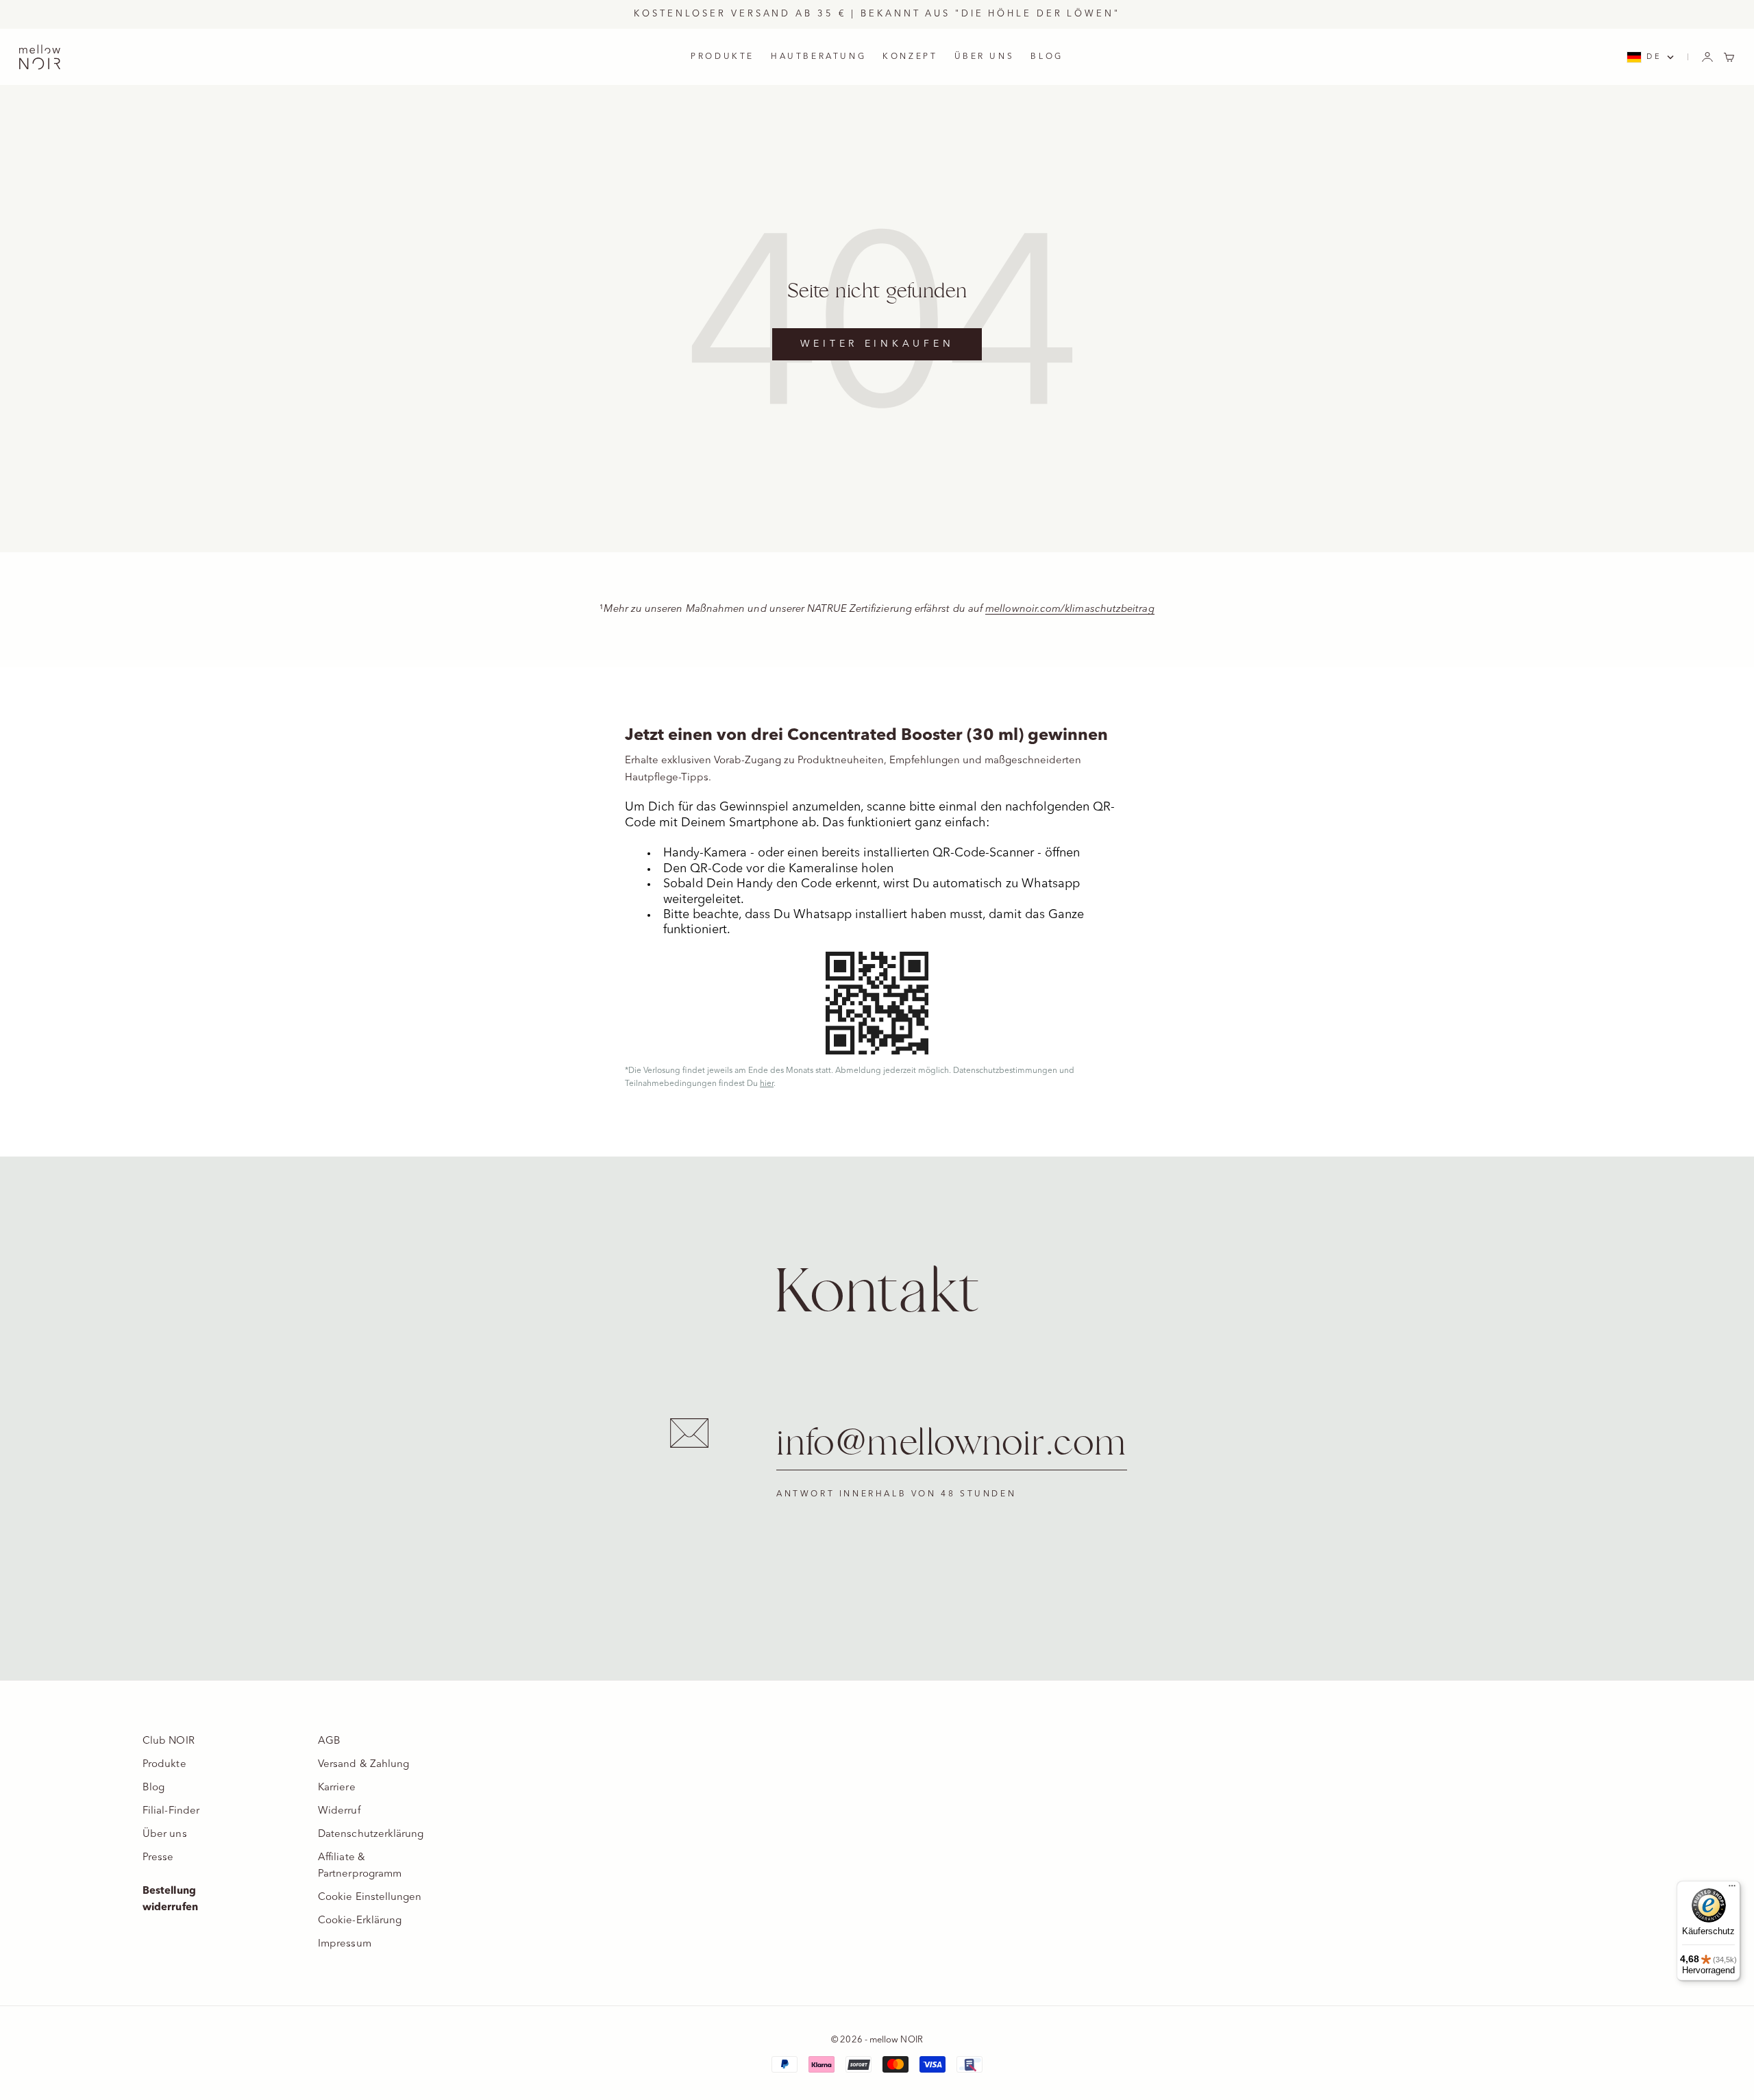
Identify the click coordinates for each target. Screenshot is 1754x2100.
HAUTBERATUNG (818, 57)
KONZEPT (910, 57)
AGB (329, 1741)
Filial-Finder (171, 1811)
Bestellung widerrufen (170, 1900)
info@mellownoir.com (952, 1444)
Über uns (165, 1835)
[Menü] (1732, 1889)
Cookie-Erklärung (360, 1921)
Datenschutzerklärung (371, 1835)
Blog (153, 1788)
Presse (158, 1858)
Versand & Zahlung (363, 1765)
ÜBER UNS (985, 57)
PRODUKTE (722, 57)
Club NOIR (169, 1741)
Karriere (337, 1788)
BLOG (1047, 57)
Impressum (345, 1944)
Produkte (164, 1765)
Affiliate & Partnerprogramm (360, 1866)
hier (767, 1084)
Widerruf (339, 1811)
